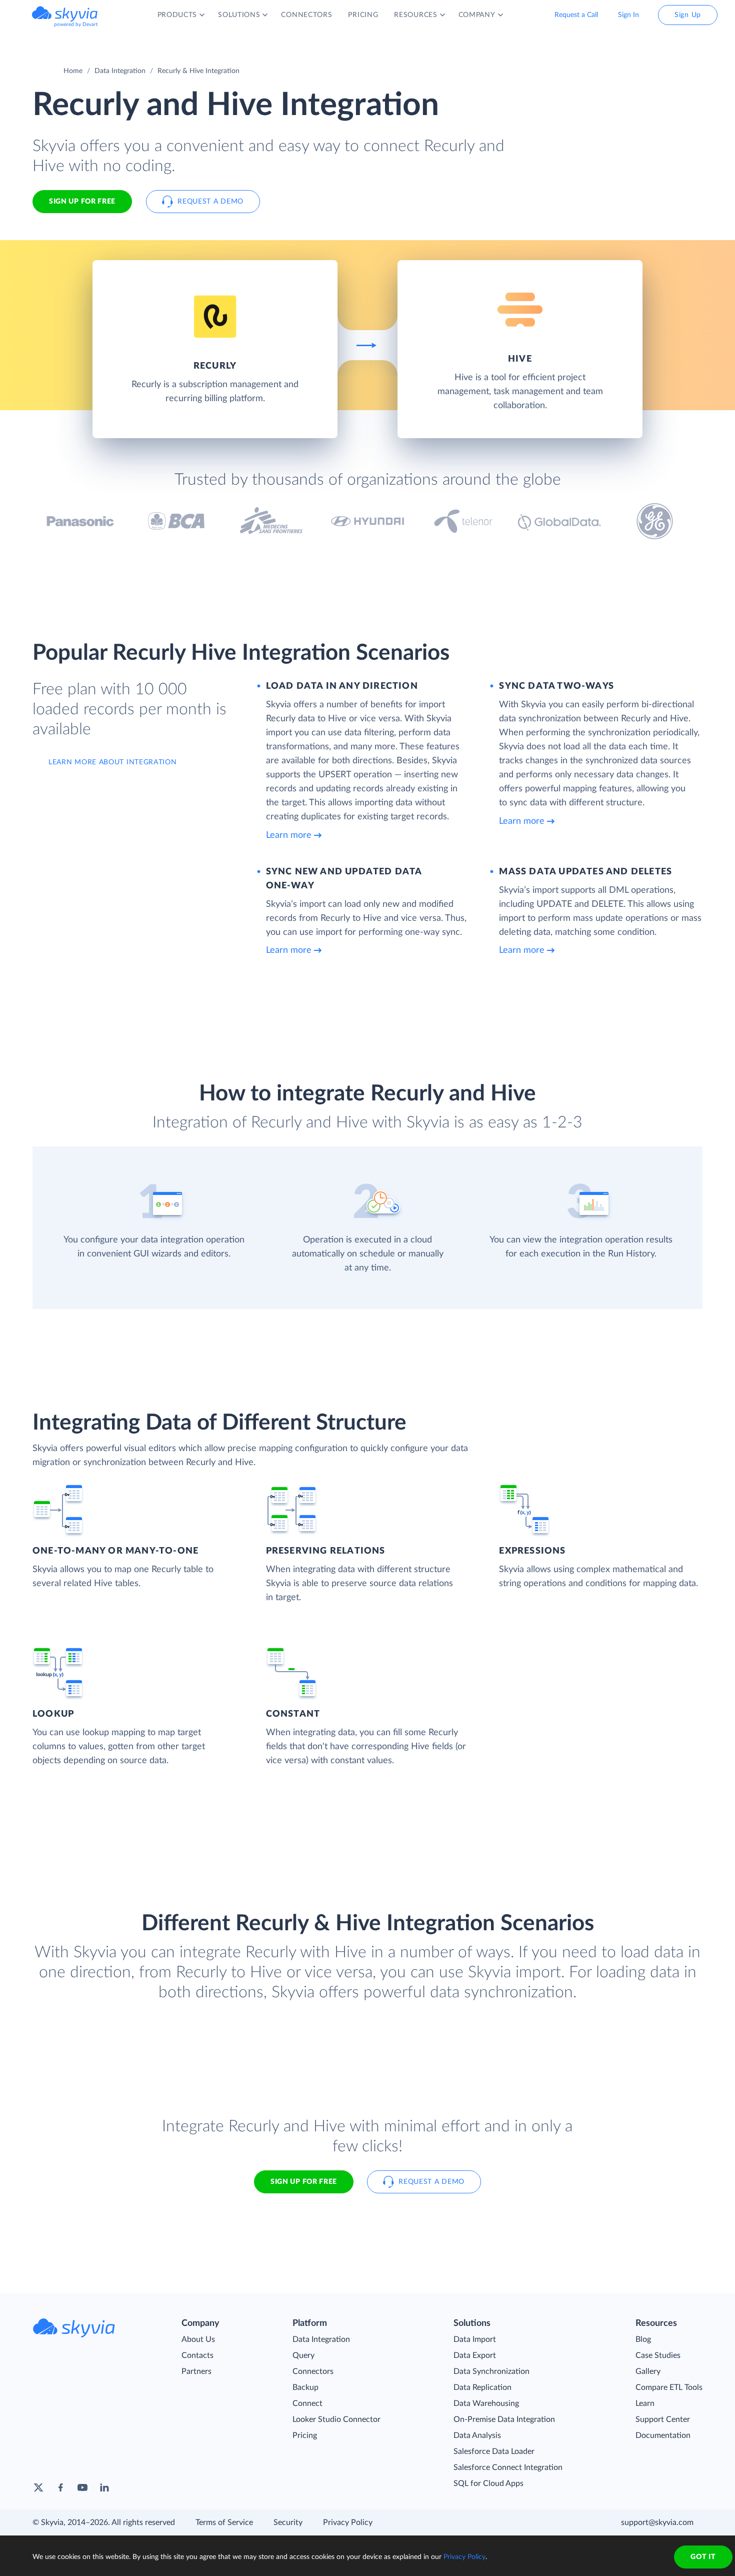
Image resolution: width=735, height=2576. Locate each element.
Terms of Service (224, 2522)
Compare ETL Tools (669, 2387)
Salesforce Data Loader (494, 2451)
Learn (645, 2403)
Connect (307, 2403)
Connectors (313, 2371)
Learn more (289, 835)
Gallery (648, 2371)
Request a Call (576, 15)
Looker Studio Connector (336, 2419)
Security (288, 2522)
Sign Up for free (82, 202)
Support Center (663, 2419)
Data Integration (120, 71)
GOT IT (703, 2557)
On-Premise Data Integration (504, 2419)
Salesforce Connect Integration (508, 2467)
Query (303, 2355)
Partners (196, 2371)
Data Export (475, 2355)
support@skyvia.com (657, 2522)
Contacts (197, 2355)
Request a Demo (210, 202)
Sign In (628, 15)
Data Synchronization (491, 2371)
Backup (305, 2387)
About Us (198, 2339)
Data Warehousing (486, 2403)
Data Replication (482, 2387)
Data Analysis (477, 2435)
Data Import (475, 2339)
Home (73, 71)
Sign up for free (304, 2182)
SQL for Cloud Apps (488, 2483)
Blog (643, 2339)
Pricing (305, 2435)
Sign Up (688, 15)
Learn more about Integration (113, 762)
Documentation (663, 2435)
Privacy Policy (348, 2522)
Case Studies (658, 2355)
